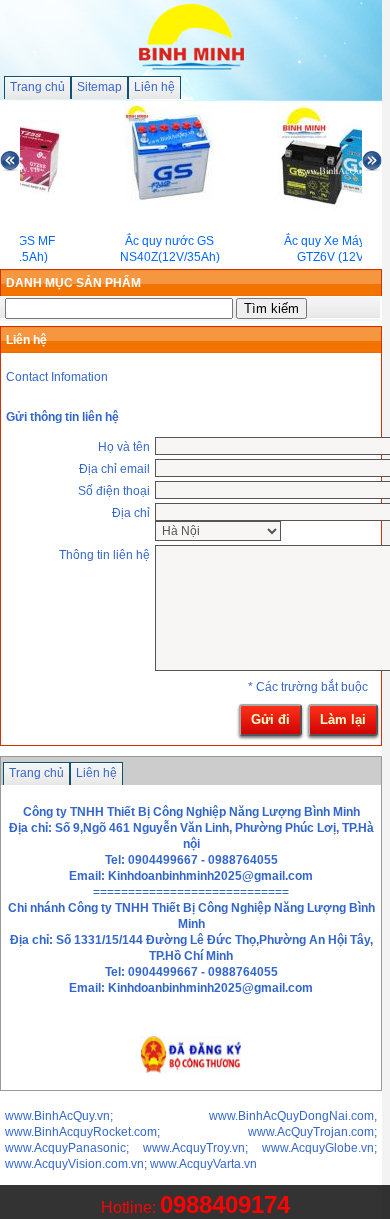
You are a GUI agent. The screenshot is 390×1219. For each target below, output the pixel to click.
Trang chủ (37, 87)
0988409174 (225, 1204)
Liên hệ (154, 87)
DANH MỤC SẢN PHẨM (73, 283)
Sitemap (99, 87)
